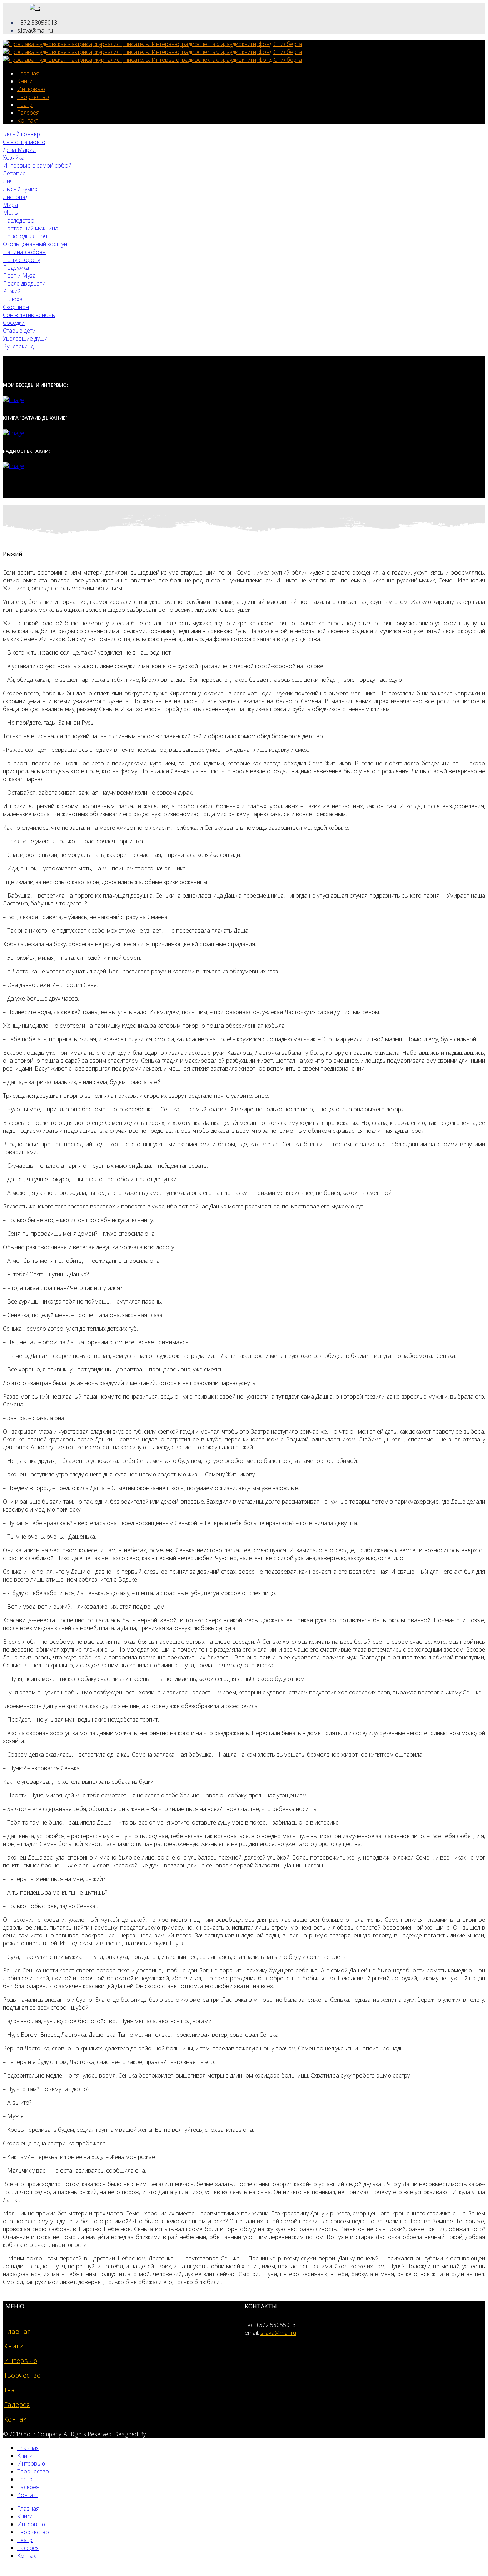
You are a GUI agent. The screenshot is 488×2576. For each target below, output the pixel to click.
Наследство (19, 220)
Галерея (28, 113)
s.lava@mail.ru (35, 30)
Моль (10, 213)
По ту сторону (21, 260)
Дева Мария (19, 150)
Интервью (31, 89)
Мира (10, 205)
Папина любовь (24, 252)
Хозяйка (14, 158)
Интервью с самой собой (37, 165)
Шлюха (13, 299)
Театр (25, 105)
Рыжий (12, 291)
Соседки (14, 323)
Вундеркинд (18, 346)
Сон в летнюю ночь (29, 315)
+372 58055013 (37, 23)
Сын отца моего (24, 142)
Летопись (16, 173)
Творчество (33, 97)
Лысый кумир (20, 189)
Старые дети (19, 331)
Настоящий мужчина (31, 228)
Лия (8, 181)
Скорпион (16, 307)
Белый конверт (23, 134)
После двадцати (24, 283)
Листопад (16, 197)
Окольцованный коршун (35, 244)
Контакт (28, 120)
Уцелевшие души (25, 338)
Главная (28, 73)
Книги (25, 81)
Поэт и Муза (19, 276)
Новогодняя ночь (27, 236)
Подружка (16, 268)
